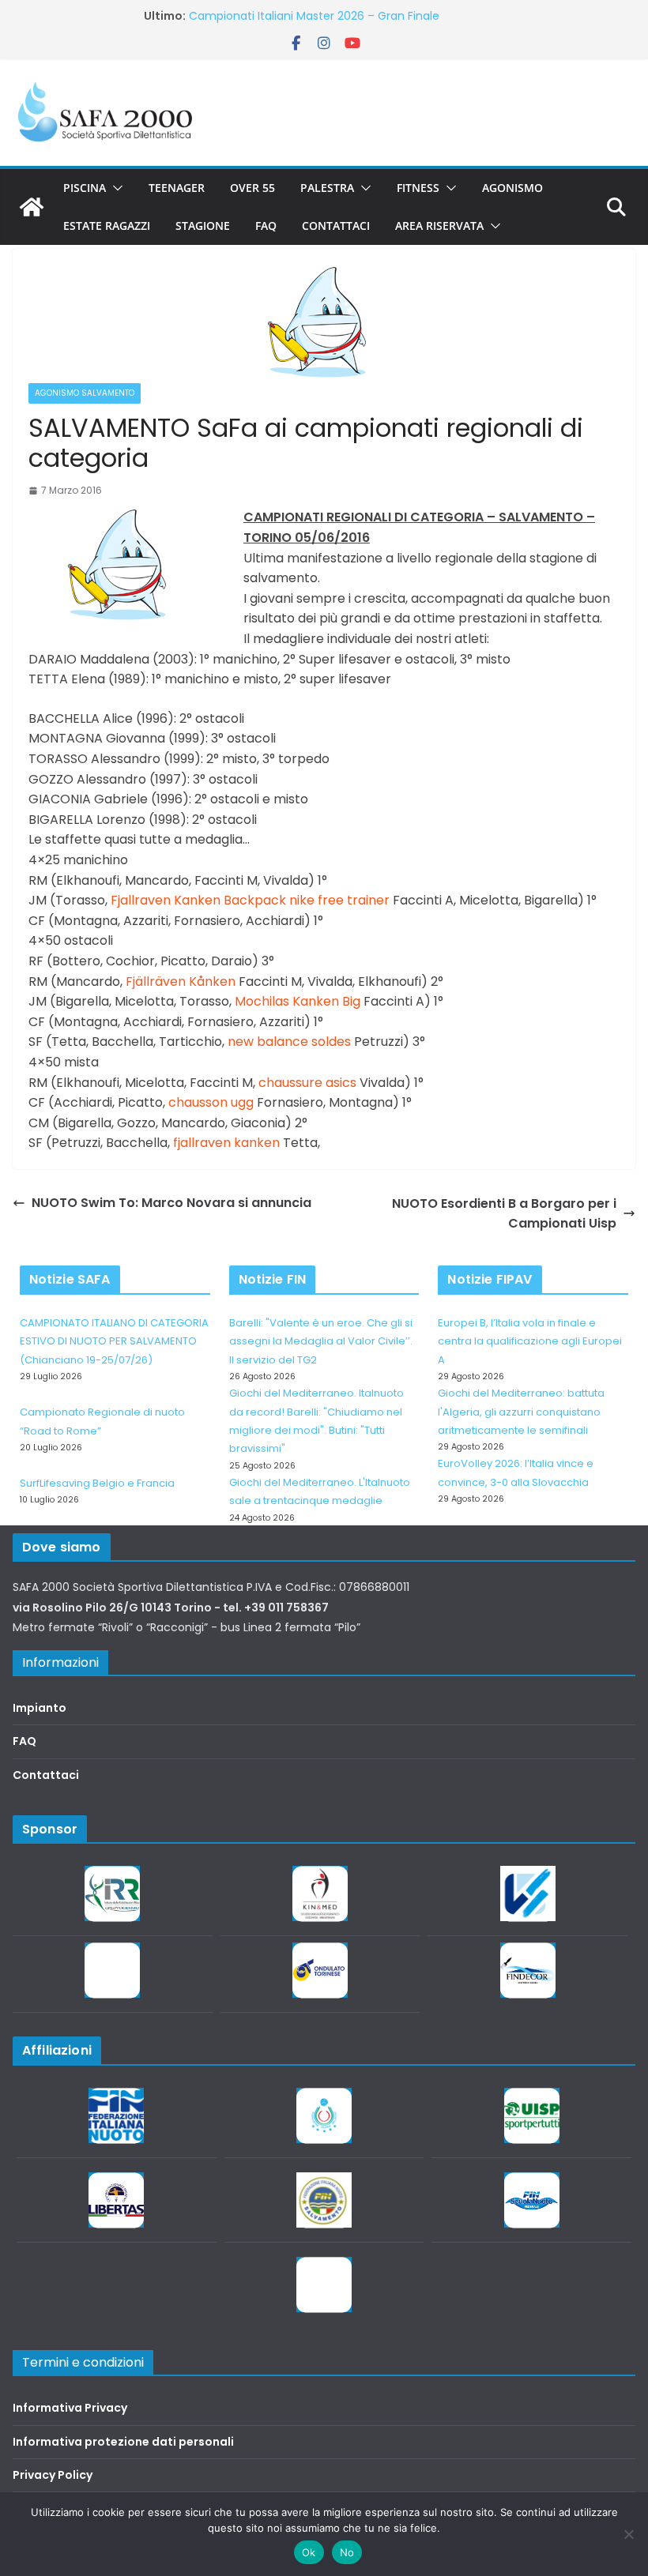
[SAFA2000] (32, 207)
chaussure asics (307, 1083)
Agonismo (512, 188)
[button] (115, 188)
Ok (309, 2552)
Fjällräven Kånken (181, 982)
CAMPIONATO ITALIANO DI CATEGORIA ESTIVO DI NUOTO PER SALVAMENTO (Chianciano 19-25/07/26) (114, 1341)
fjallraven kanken (226, 1143)
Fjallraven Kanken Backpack (198, 900)
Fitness (418, 188)
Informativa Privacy (70, 2408)
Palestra (327, 188)
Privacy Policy (53, 2475)
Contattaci (336, 226)
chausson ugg (211, 1102)
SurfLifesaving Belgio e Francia (97, 1483)
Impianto (40, 1708)
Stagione (203, 226)
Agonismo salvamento (85, 393)
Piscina (85, 188)
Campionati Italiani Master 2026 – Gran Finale (314, 16)
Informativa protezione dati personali (123, 2442)
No (347, 2552)
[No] (628, 2534)
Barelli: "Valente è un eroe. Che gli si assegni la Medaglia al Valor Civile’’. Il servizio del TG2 (321, 1341)
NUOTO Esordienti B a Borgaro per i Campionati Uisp (504, 1214)
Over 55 (252, 188)
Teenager (177, 188)
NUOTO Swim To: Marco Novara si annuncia (171, 1203)
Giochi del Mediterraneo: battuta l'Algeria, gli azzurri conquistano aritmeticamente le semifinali (521, 1412)
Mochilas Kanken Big (298, 1001)
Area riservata (439, 226)
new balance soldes (289, 1042)
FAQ (266, 226)
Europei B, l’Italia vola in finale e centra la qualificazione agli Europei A (530, 1341)
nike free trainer (339, 900)
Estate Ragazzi (107, 226)
